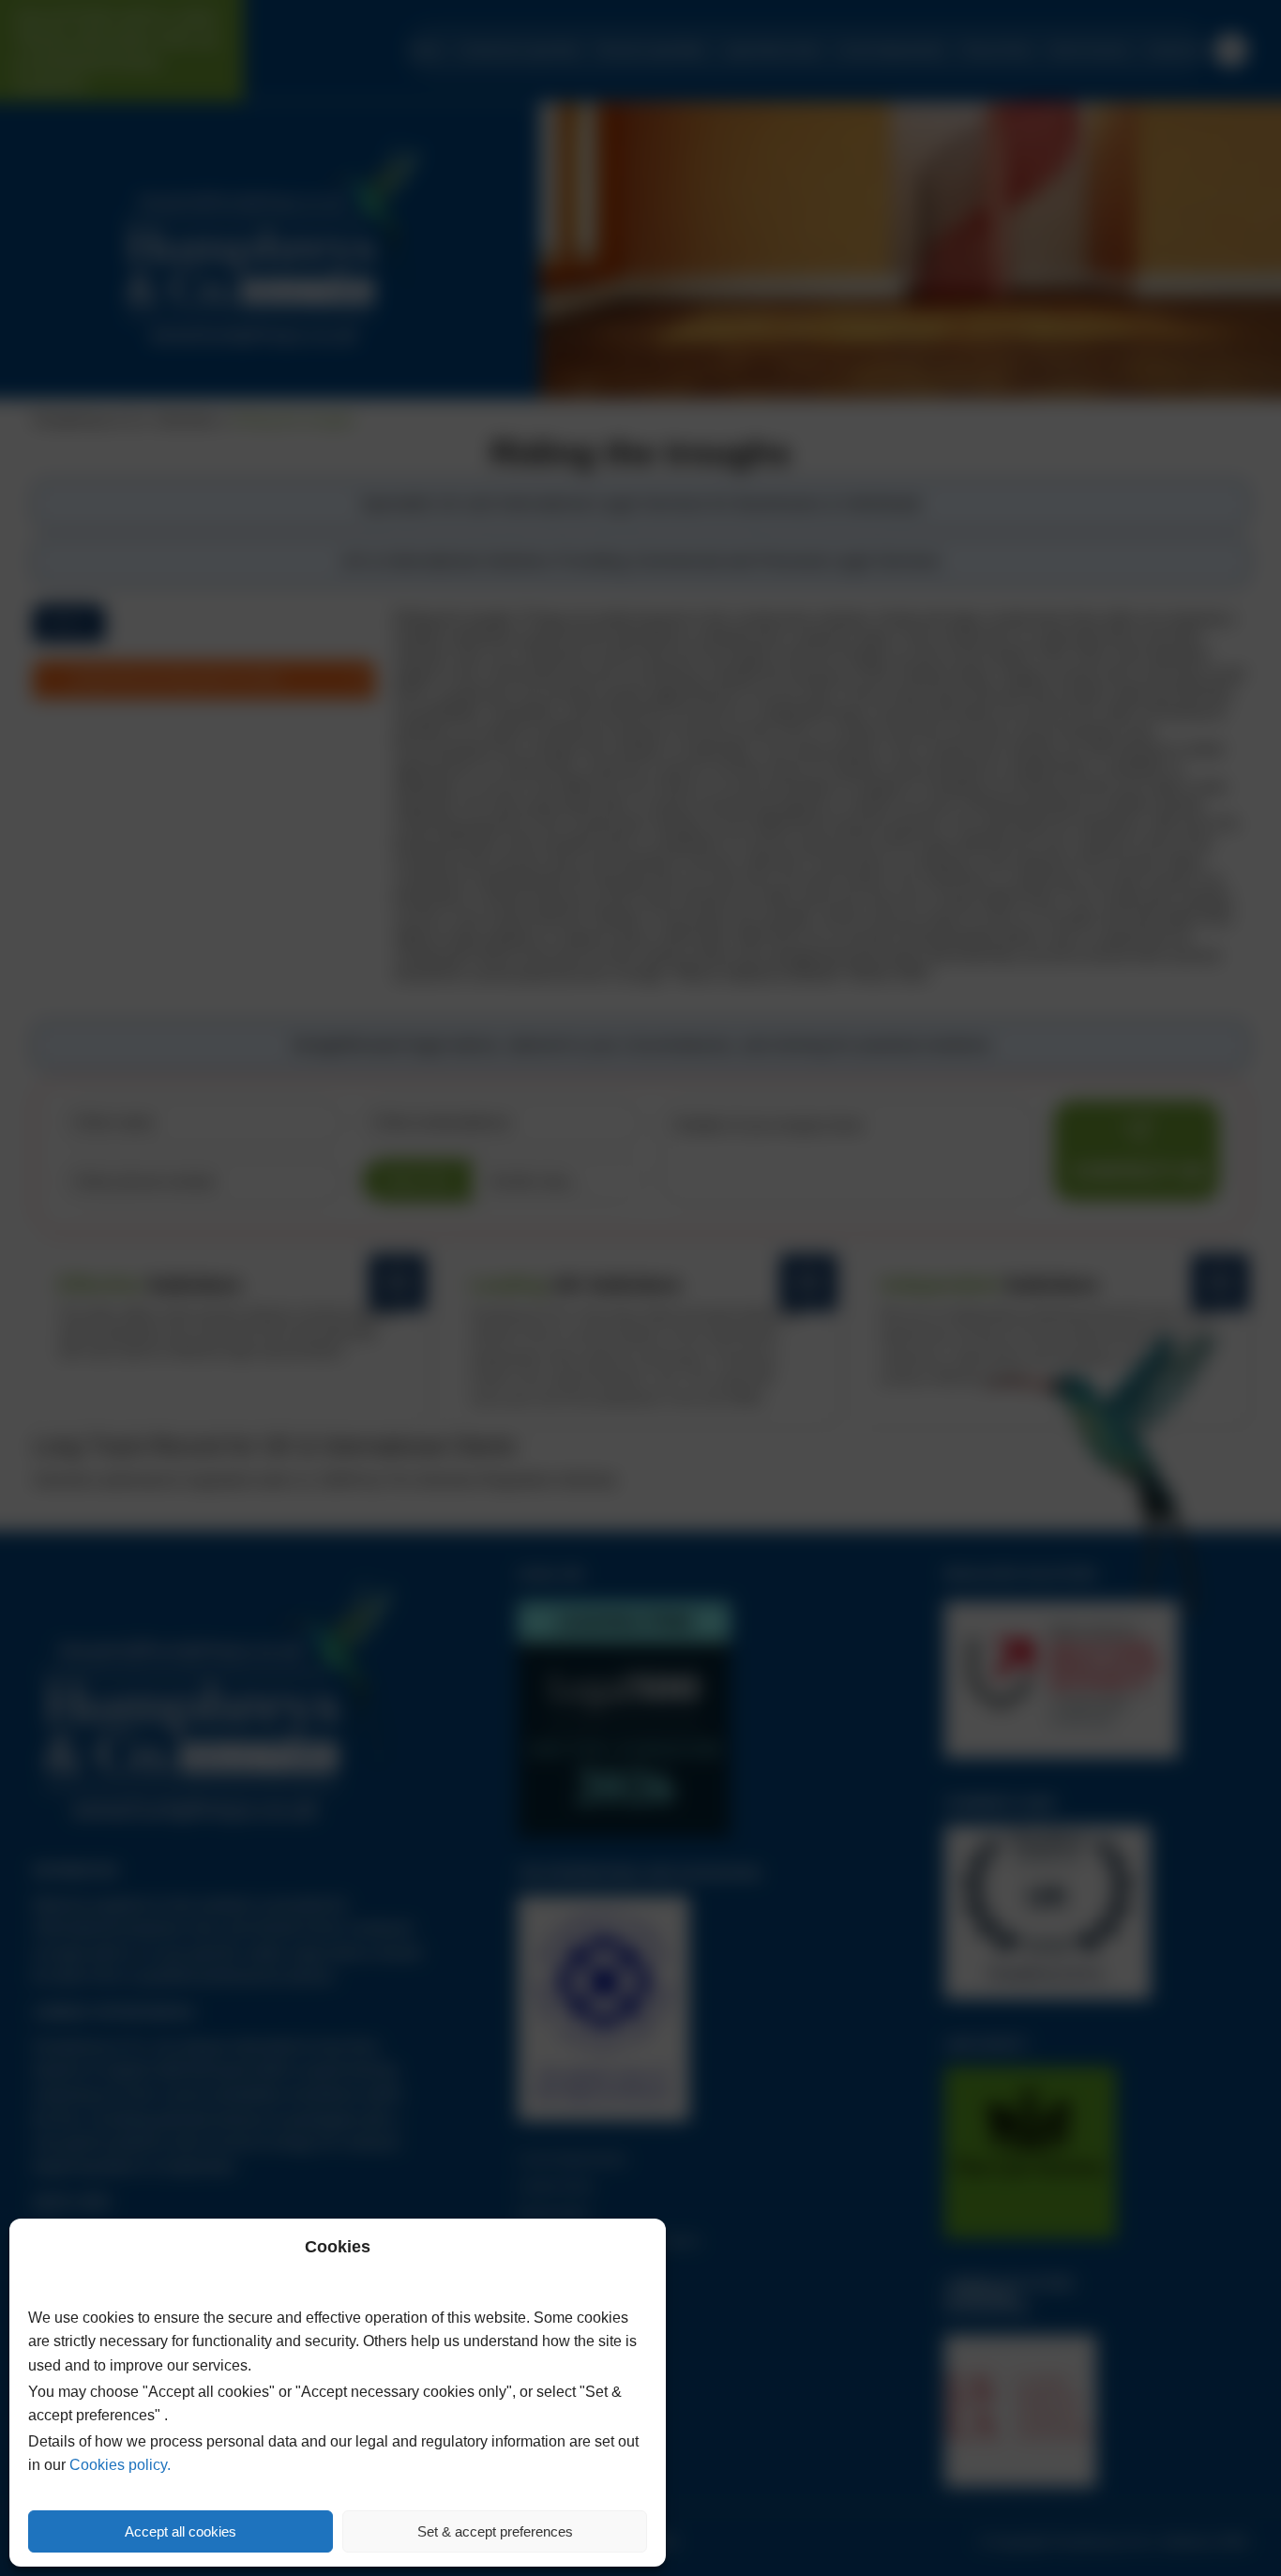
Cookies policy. (120, 2465)
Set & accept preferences (495, 2531)
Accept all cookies (181, 2531)
